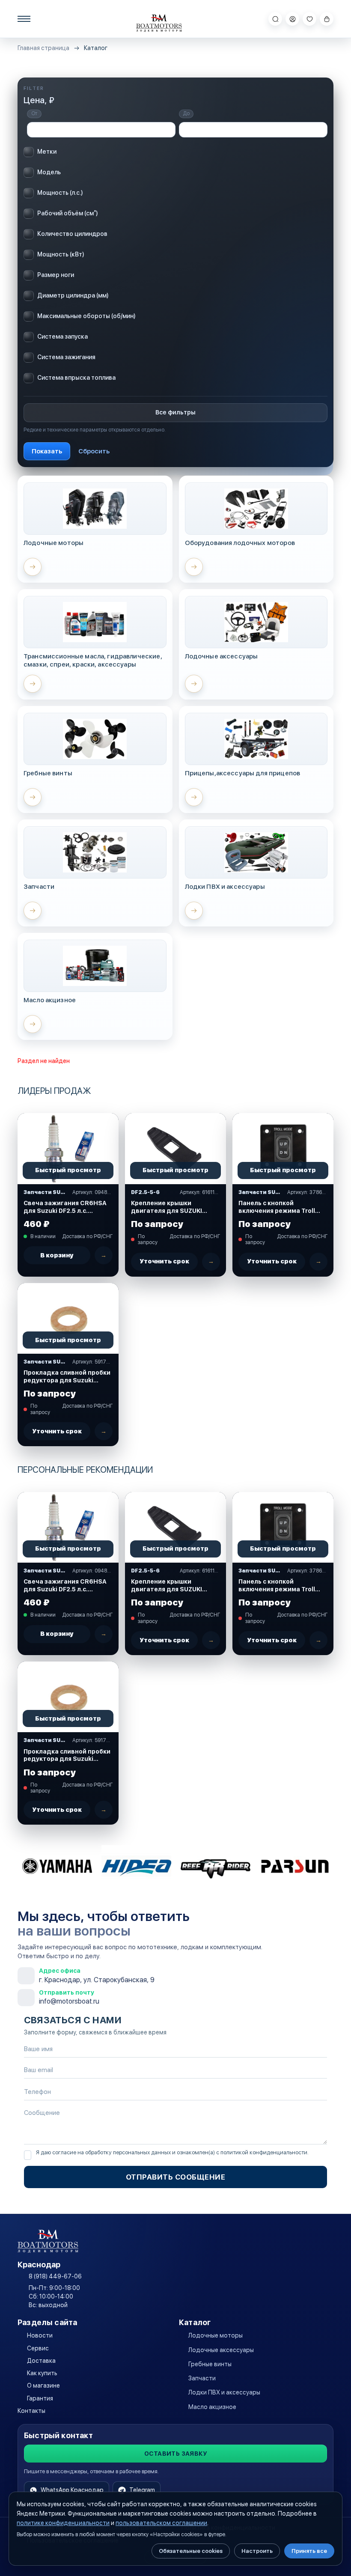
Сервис (38, 2348)
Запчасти (202, 2378)
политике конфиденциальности (63, 2523)
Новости (40, 2335)
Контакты (31, 2411)
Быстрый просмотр (68, 1170)
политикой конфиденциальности (264, 2152)
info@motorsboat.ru (69, 2001)
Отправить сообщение (176, 2177)
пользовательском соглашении (161, 2523)
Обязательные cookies (191, 2551)
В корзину (57, 1255)
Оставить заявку (175, 2454)
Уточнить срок (164, 1261)
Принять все (309, 2551)
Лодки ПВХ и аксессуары (224, 2392)
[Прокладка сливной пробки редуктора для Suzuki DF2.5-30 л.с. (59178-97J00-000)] (68, 1318)
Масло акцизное (212, 2407)
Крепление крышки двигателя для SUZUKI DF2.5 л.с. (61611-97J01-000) (169, 1207)
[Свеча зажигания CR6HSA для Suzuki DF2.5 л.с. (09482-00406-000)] (68, 1148)
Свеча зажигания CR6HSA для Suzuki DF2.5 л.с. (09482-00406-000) (65, 1207)
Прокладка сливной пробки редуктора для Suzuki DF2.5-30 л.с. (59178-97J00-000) (67, 1377)
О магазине (43, 2385)
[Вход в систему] (292, 19)
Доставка (41, 2361)
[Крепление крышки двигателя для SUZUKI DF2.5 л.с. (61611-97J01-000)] (175, 1148)
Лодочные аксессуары (221, 2350)
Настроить (257, 2551)
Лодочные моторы (216, 2335)
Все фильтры (175, 412)
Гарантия (40, 2398)
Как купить (42, 2373)
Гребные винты (210, 2364)
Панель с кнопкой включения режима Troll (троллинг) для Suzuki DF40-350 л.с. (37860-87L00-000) (277, 1207)
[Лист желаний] (309, 19)
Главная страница (43, 48)
